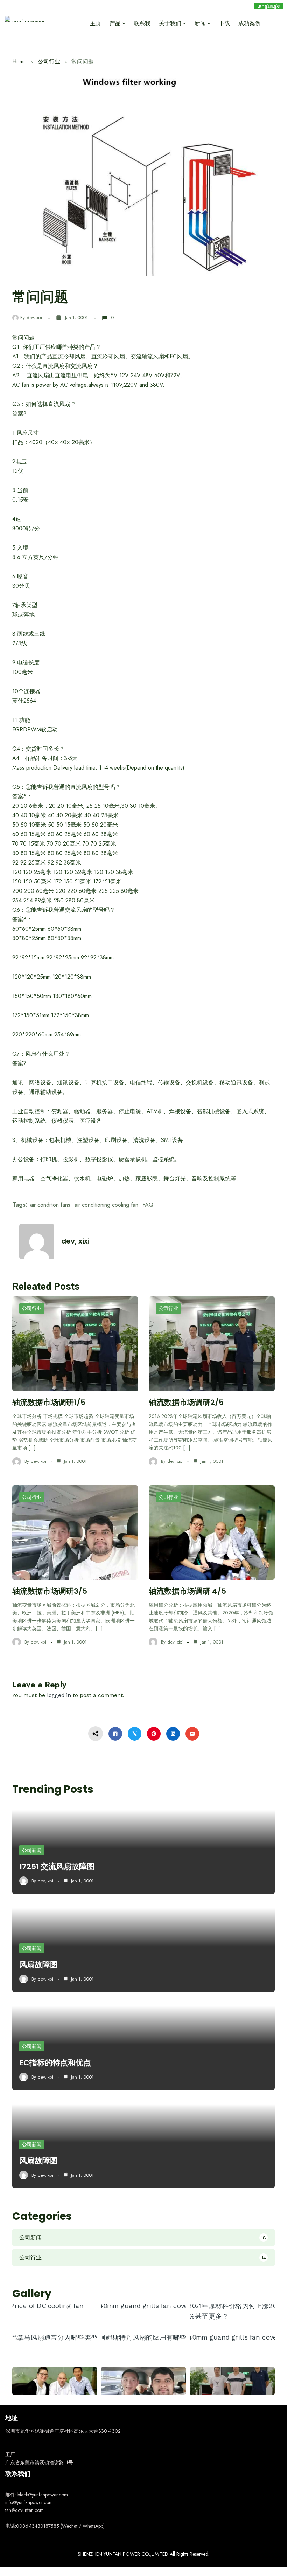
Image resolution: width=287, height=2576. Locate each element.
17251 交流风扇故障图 (57, 1866)
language (269, 6)
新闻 (200, 23)
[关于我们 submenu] (184, 23)
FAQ (148, 1205)
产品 (115, 23)
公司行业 (49, 61)
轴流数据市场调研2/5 (186, 1402)
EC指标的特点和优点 (55, 2063)
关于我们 (170, 23)
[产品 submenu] (124, 23)
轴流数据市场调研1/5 (49, 1402)
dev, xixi (34, 318)
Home (19, 61)
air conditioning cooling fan (106, 1205)
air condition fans (50, 1205)
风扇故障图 (38, 1965)
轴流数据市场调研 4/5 (187, 1591)
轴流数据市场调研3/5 (50, 1591)
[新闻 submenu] (209, 23)
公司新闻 (32, 1850)
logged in (59, 1695)
